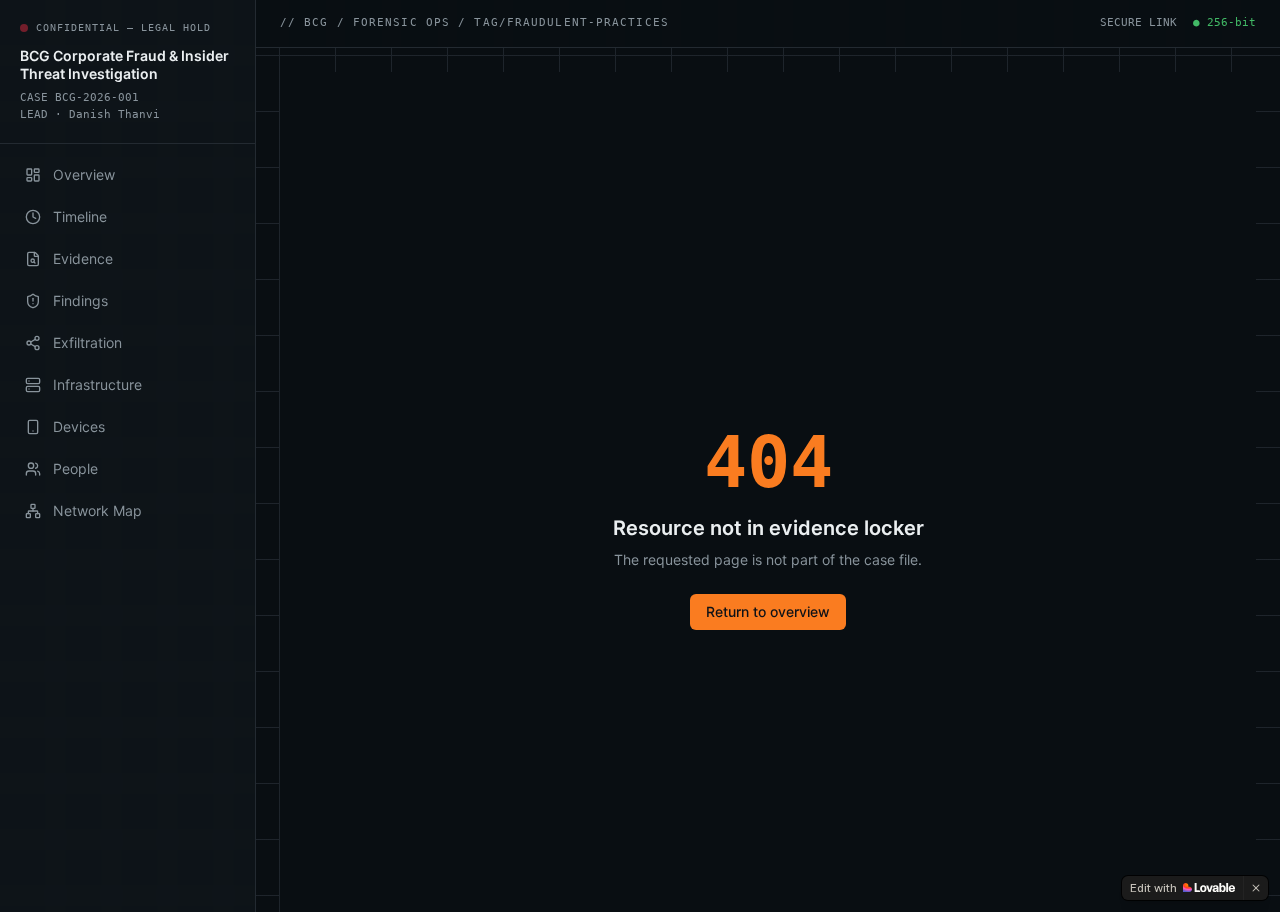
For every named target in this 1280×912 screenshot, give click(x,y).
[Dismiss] (1256, 888)
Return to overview (768, 611)
